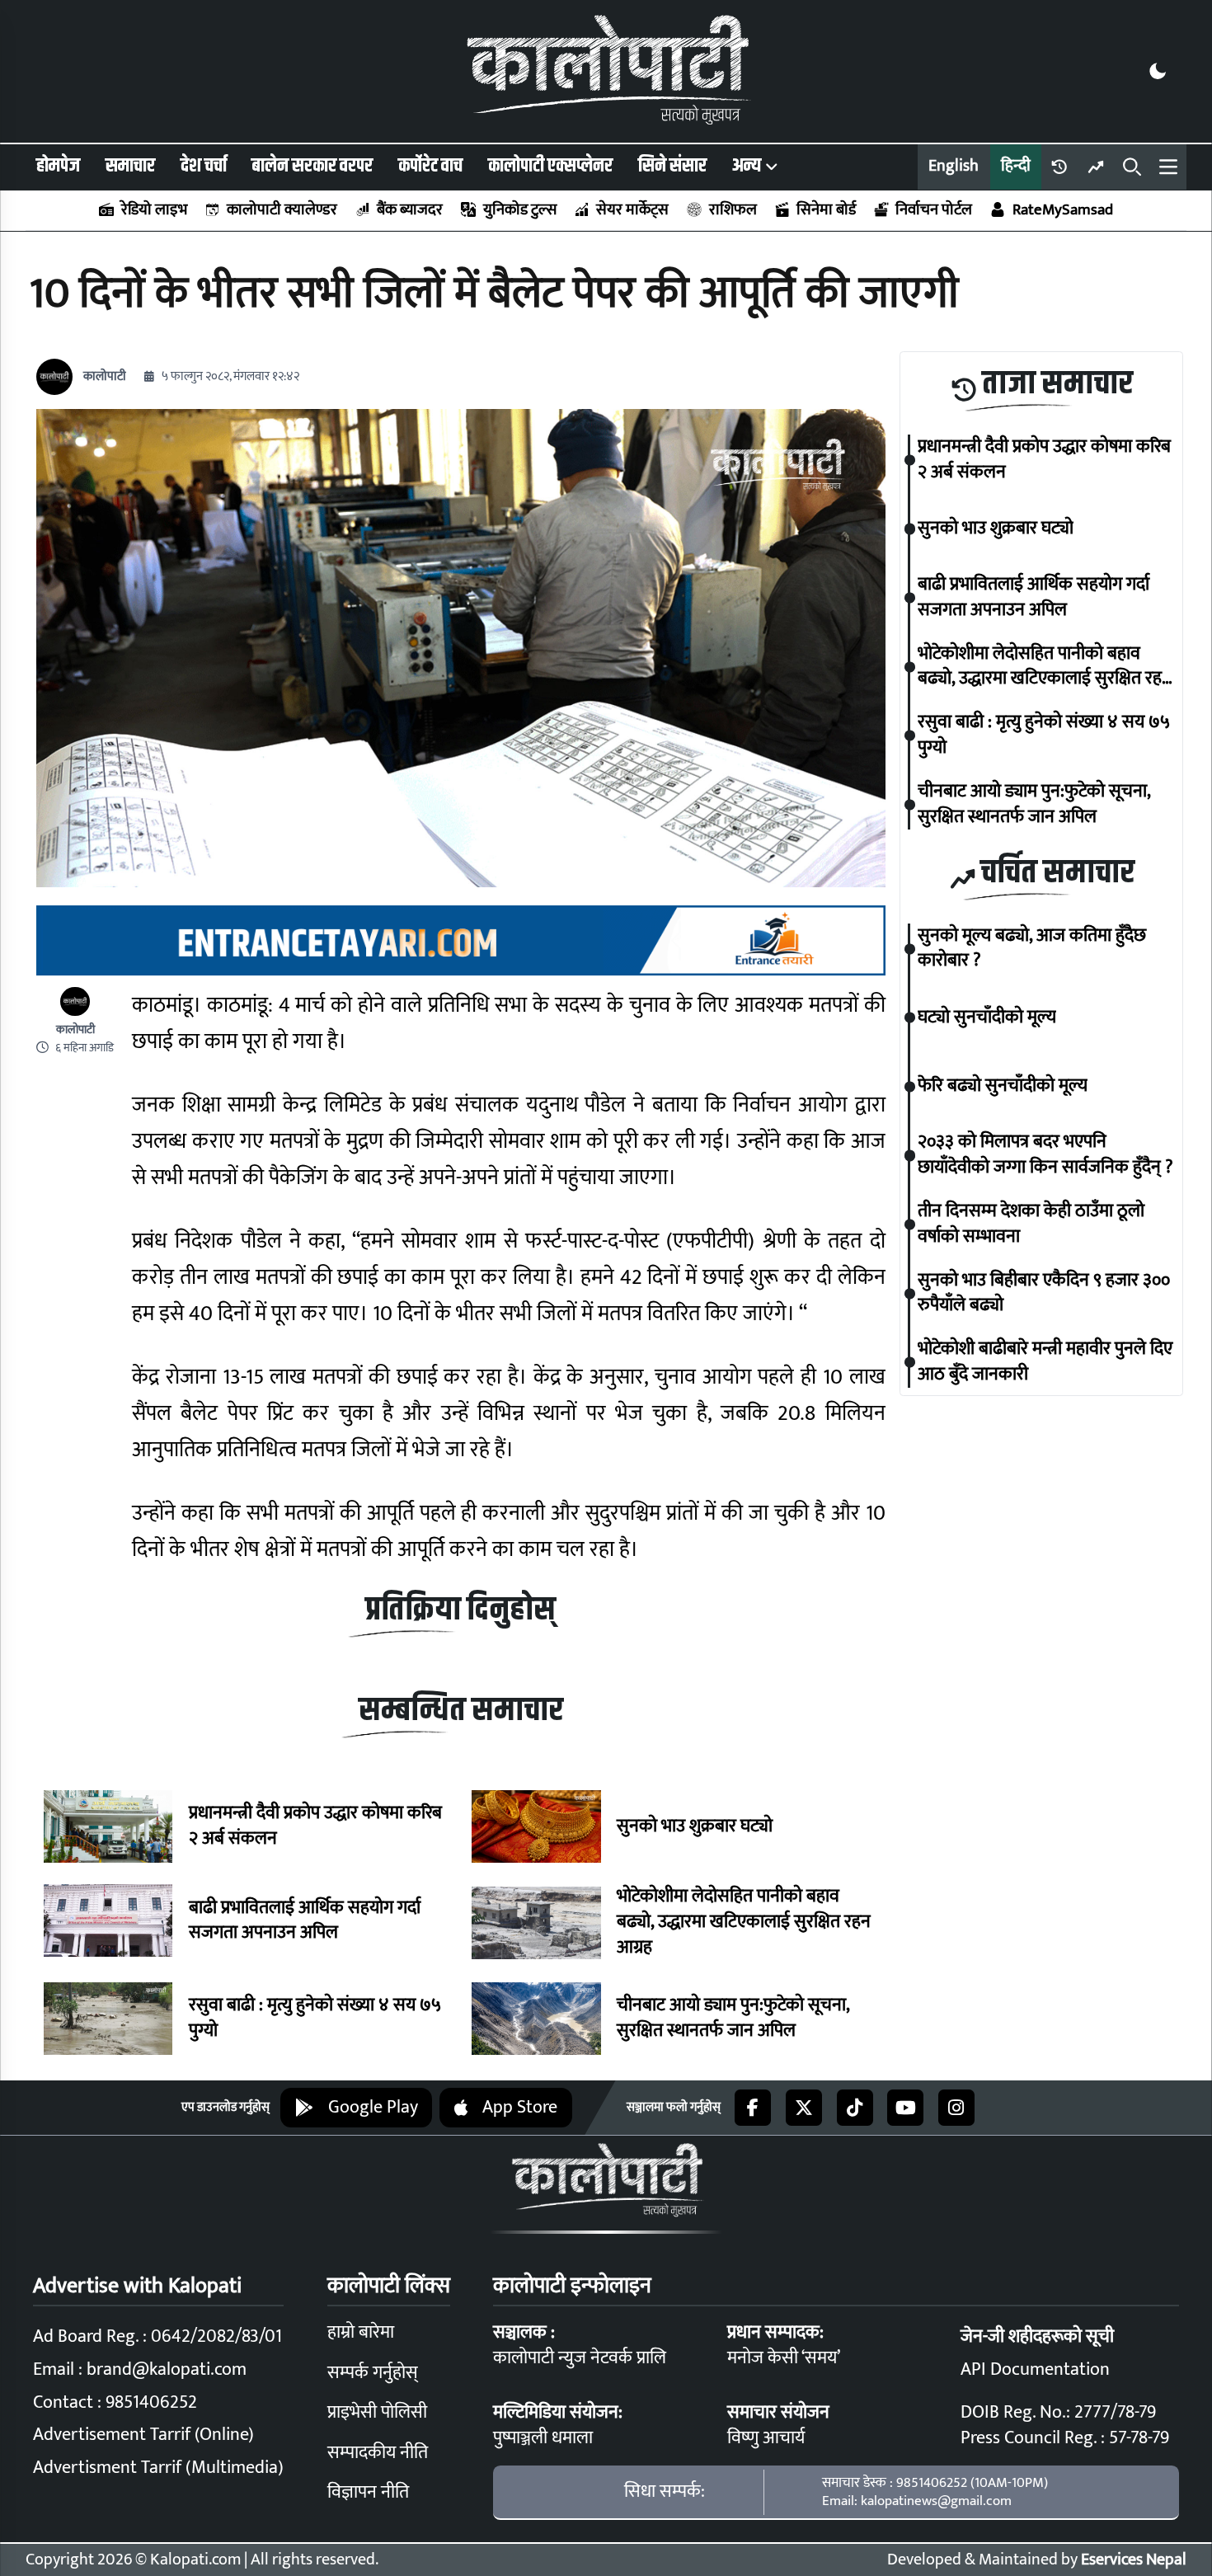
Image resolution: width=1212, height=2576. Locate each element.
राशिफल (733, 210)
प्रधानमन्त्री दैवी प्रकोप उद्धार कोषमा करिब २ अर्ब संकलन (315, 1826)
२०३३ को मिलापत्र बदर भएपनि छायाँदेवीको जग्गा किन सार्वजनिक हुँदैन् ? (1045, 1156)
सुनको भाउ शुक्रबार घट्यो (695, 1827)
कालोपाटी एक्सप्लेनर (550, 166)
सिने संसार (672, 166)
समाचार (130, 166)
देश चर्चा (204, 166)
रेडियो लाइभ (154, 210)
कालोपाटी (105, 376)
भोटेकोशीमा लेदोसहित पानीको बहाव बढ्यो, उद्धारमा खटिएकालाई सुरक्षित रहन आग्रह (744, 1922)
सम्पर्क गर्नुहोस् (373, 2373)
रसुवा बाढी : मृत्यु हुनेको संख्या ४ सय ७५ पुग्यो (315, 2019)
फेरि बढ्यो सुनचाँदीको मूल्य (1003, 1086)
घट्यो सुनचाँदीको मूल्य (987, 1018)
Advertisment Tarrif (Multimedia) (158, 2468)
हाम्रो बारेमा (361, 2332)
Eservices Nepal (1134, 2560)
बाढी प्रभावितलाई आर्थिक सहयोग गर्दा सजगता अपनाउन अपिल (305, 1921)
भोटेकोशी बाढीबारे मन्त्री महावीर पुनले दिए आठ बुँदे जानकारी (1045, 1362)
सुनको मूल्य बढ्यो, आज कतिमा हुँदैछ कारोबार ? (1032, 949)
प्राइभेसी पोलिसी (377, 2412)
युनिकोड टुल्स (519, 210)
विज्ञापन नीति (368, 2492)
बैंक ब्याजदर (410, 210)
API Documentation (1035, 2369)
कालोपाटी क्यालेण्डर (282, 210)
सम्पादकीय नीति (378, 2453)
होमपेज (58, 166)
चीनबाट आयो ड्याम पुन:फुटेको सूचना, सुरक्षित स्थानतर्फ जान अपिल (733, 2019)
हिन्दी (1016, 166)
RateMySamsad (1062, 210)
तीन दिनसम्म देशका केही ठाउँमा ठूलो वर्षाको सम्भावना (1031, 1225)
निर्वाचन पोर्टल (934, 210)
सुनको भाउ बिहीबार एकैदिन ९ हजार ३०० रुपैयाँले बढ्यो (1044, 1294)
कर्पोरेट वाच (430, 166)
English (954, 166)
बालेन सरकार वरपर (312, 166)
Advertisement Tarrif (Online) (143, 2435)
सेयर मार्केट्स (632, 210)
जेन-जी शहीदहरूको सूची (1037, 2336)
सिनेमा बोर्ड (826, 210)
